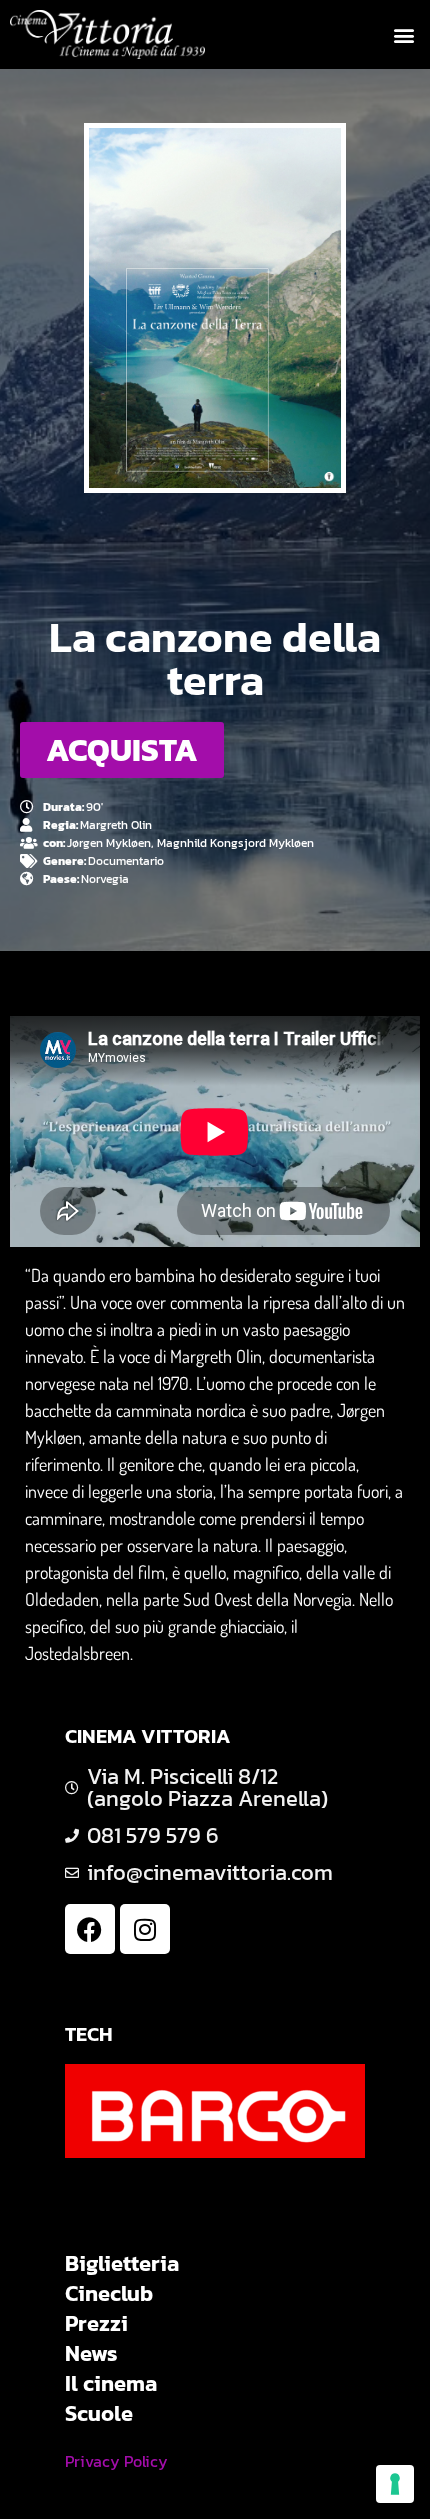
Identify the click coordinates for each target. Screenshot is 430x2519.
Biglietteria (122, 2264)
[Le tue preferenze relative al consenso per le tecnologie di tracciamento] (395, 2484)
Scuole (99, 2414)
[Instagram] (145, 1929)
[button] (403, 34)
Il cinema (111, 2384)
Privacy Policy (116, 2461)
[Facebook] (90, 1929)
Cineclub (109, 2294)
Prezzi (96, 2324)
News (91, 2354)
